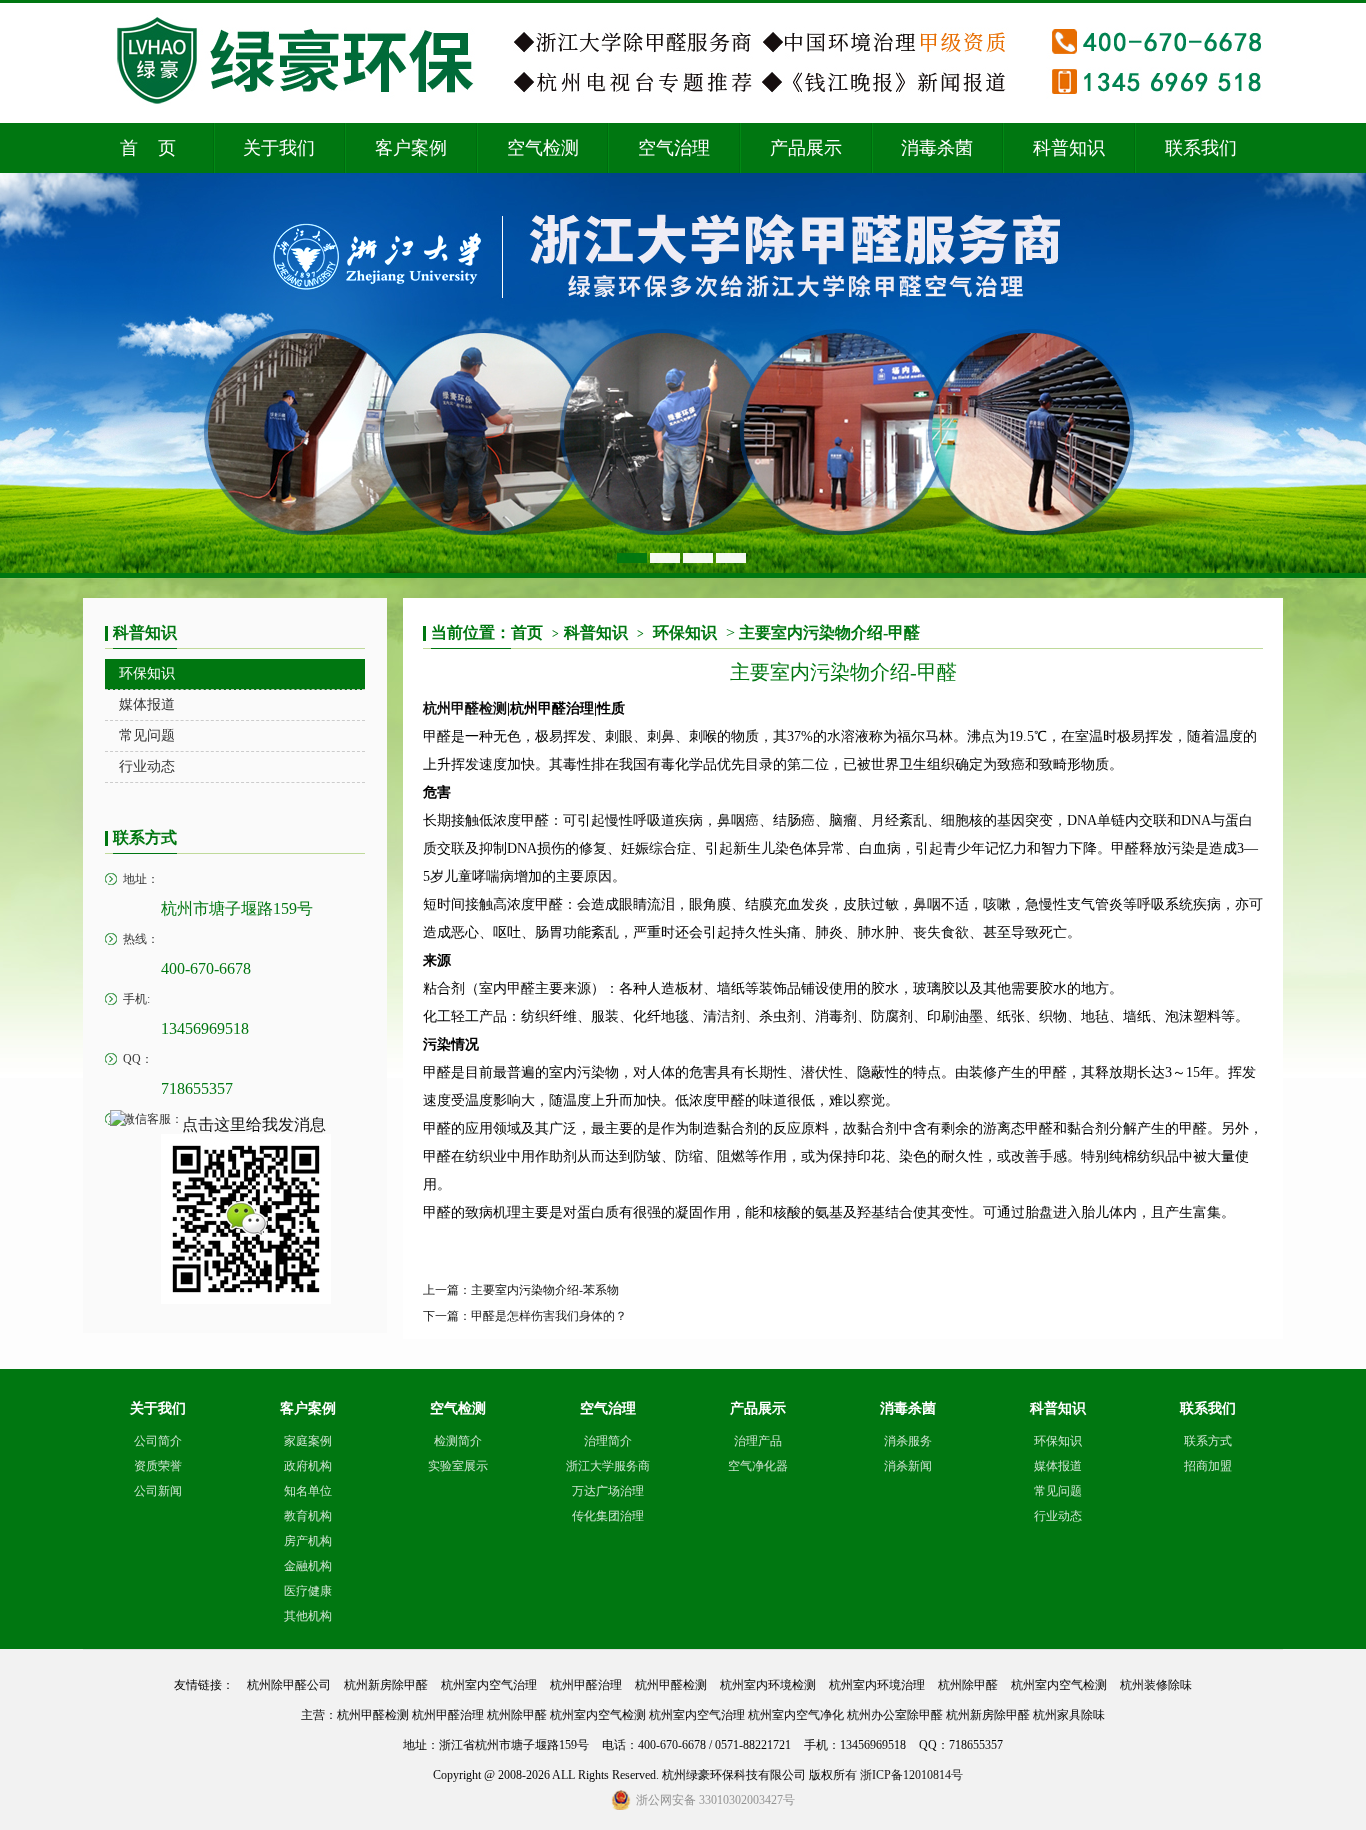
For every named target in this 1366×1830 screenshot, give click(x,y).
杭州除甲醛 (968, 1685)
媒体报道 (1058, 1466)
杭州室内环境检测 (768, 1685)
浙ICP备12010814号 (911, 1775)
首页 (535, 632)
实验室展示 (458, 1466)
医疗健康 (308, 1591)
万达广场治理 (608, 1491)
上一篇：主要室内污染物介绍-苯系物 (521, 1290)
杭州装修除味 (1156, 1685)
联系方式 (1208, 1441)
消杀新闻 (908, 1466)
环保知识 (685, 632)
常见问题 (1058, 1491)
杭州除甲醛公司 (289, 1685)
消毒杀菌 (937, 148)
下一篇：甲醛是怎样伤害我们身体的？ (525, 1316)
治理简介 (608, 1441)
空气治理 (674, 148)
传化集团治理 (608, 1516)
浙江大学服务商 (608, 1466)
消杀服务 (908, 1441)
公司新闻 (158, 1491)
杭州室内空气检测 (1059, 1685)
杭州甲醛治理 (586, 1685)
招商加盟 (1208, 1466)
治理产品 (758, 1441)
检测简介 (458, 1441)
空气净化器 (758, 1466)
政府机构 (308, 1466)
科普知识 (1069, 148)
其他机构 (308, 1616)
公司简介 (158, 1441)
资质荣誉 (158, 1466)
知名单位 (308, 1491)
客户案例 (411, 148)
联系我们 (1201, 148)
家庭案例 (308, 1441)
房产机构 (308, 1541)
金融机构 (308, 1566)
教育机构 (308, 1516)
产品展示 (806, 148)
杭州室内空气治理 (489, 1685)
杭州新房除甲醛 (386, 1685)
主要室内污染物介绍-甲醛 (829, 632)
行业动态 (1058, 1516)
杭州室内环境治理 (877, 1685)
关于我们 (279, 148)
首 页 (148, 148)
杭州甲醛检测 (465, 708)
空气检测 (543, 148)
